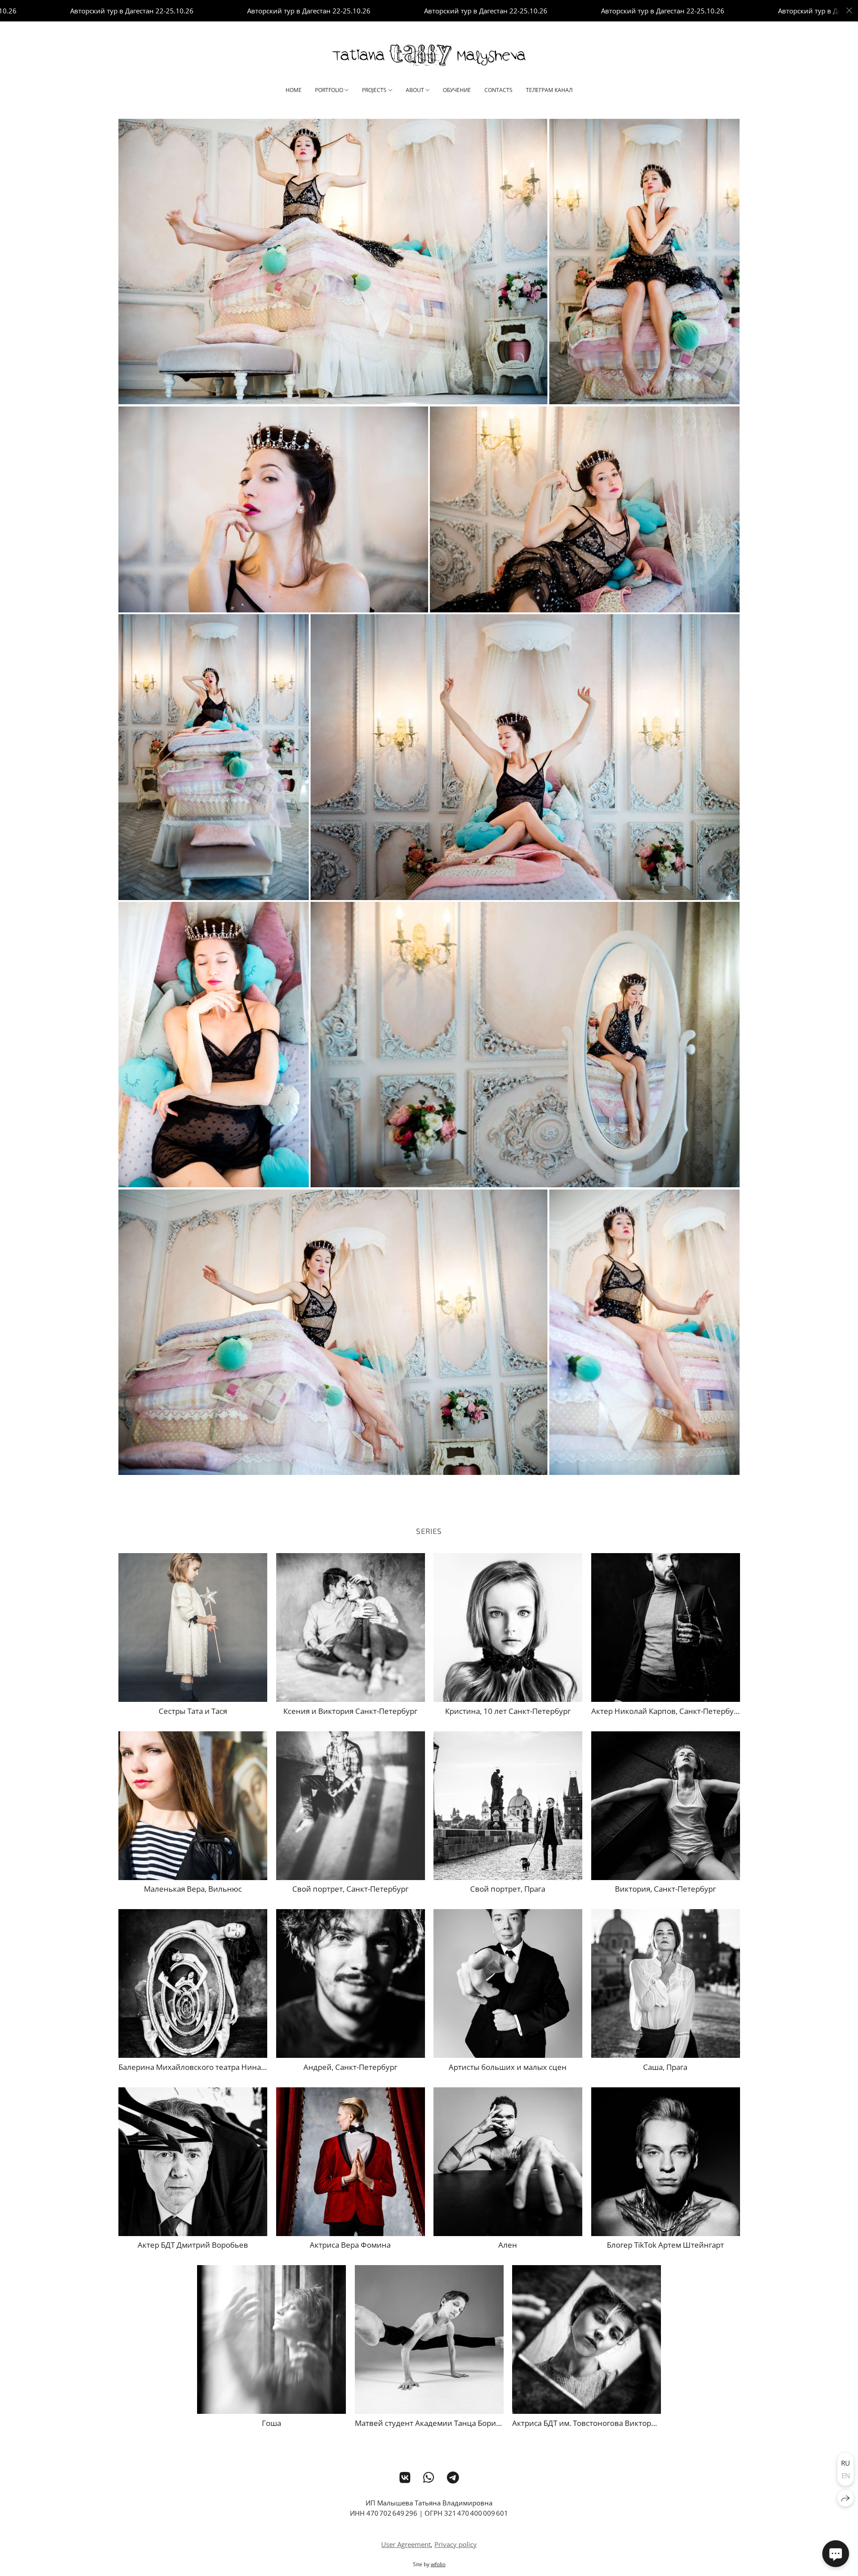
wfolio (438, 2564)
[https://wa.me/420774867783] (429, 2477)
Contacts (498, 90)
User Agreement (406, 2544)
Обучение (457, 90)
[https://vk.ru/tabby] (405, 2477)
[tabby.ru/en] (429, 55)
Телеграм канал (549, 90)
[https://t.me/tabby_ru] (453, 2477)
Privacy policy (456, 2544)
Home (294, 90)
